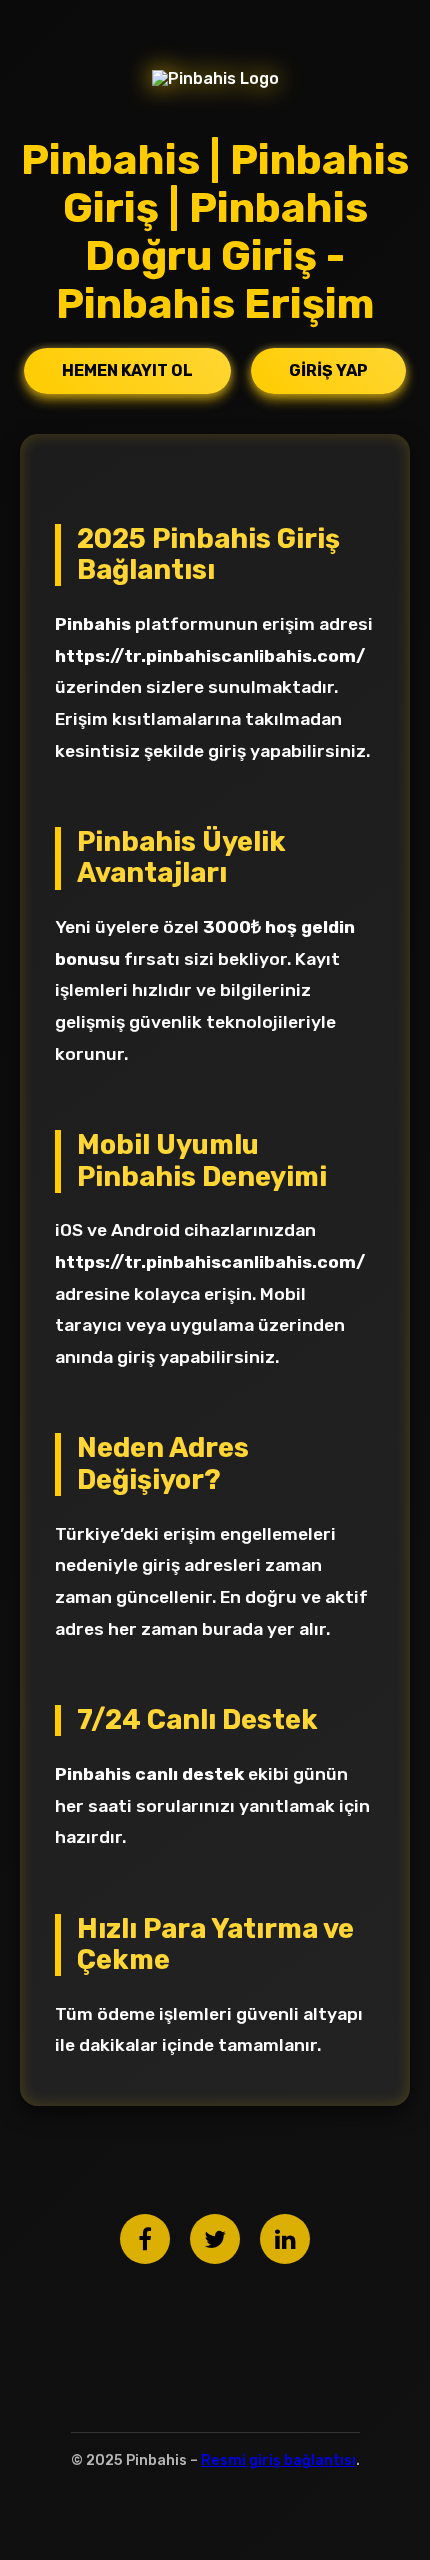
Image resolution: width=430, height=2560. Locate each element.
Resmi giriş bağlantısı (278, 2460)
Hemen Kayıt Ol (127, 370)
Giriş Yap (328, 370)
